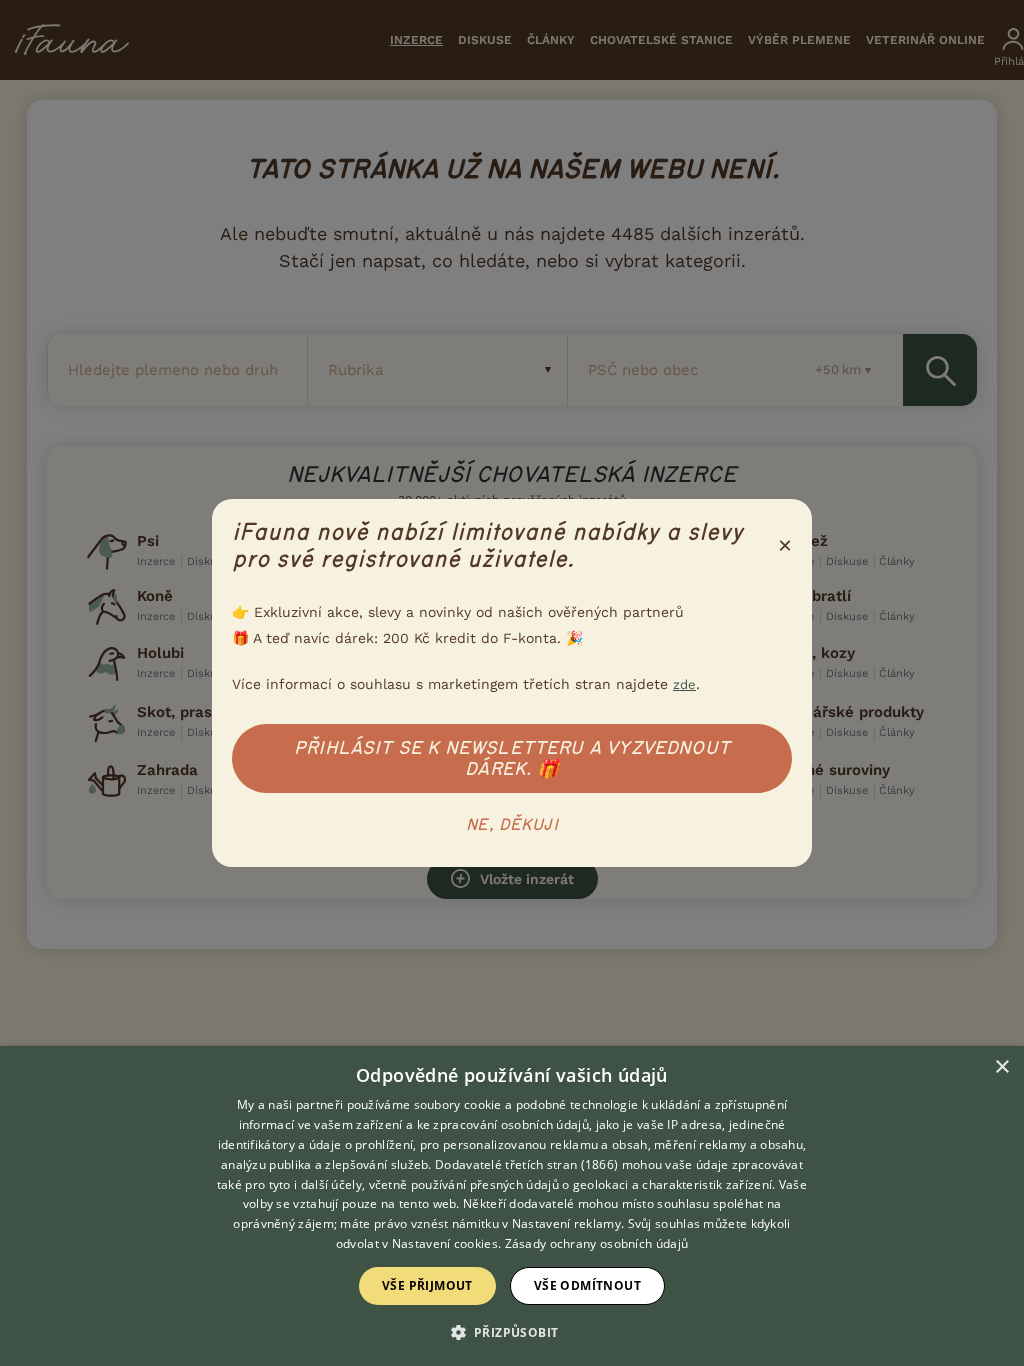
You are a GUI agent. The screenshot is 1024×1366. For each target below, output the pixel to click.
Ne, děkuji (512, 825)
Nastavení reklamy (566, 1223)
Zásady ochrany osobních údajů (597, 1243)
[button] (512, 1331)
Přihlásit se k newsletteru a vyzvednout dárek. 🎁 (512, 758)
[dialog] (512, 1206)
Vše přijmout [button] (427, 1285)
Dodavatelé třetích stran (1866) (526, 1164)
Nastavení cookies (445, 1243)
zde (684, 684)
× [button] (1001, 1067)
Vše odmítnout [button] (587, 1285)
